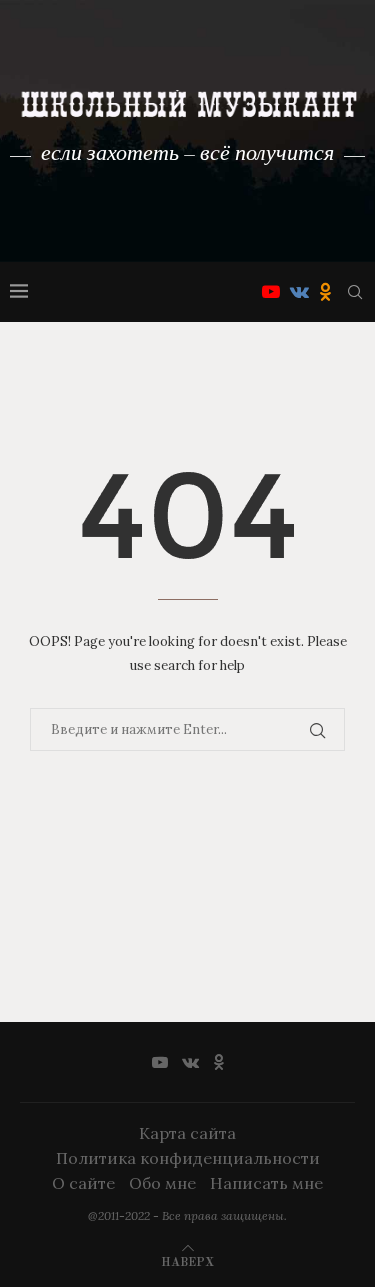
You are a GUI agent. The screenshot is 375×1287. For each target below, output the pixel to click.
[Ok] (325, 292)
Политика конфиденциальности (188, 1158)
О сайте (83, 1183)
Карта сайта (187, 1133)
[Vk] (299, 292)
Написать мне (266, 1183)
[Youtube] (271, 292)
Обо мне (162, 1183)
